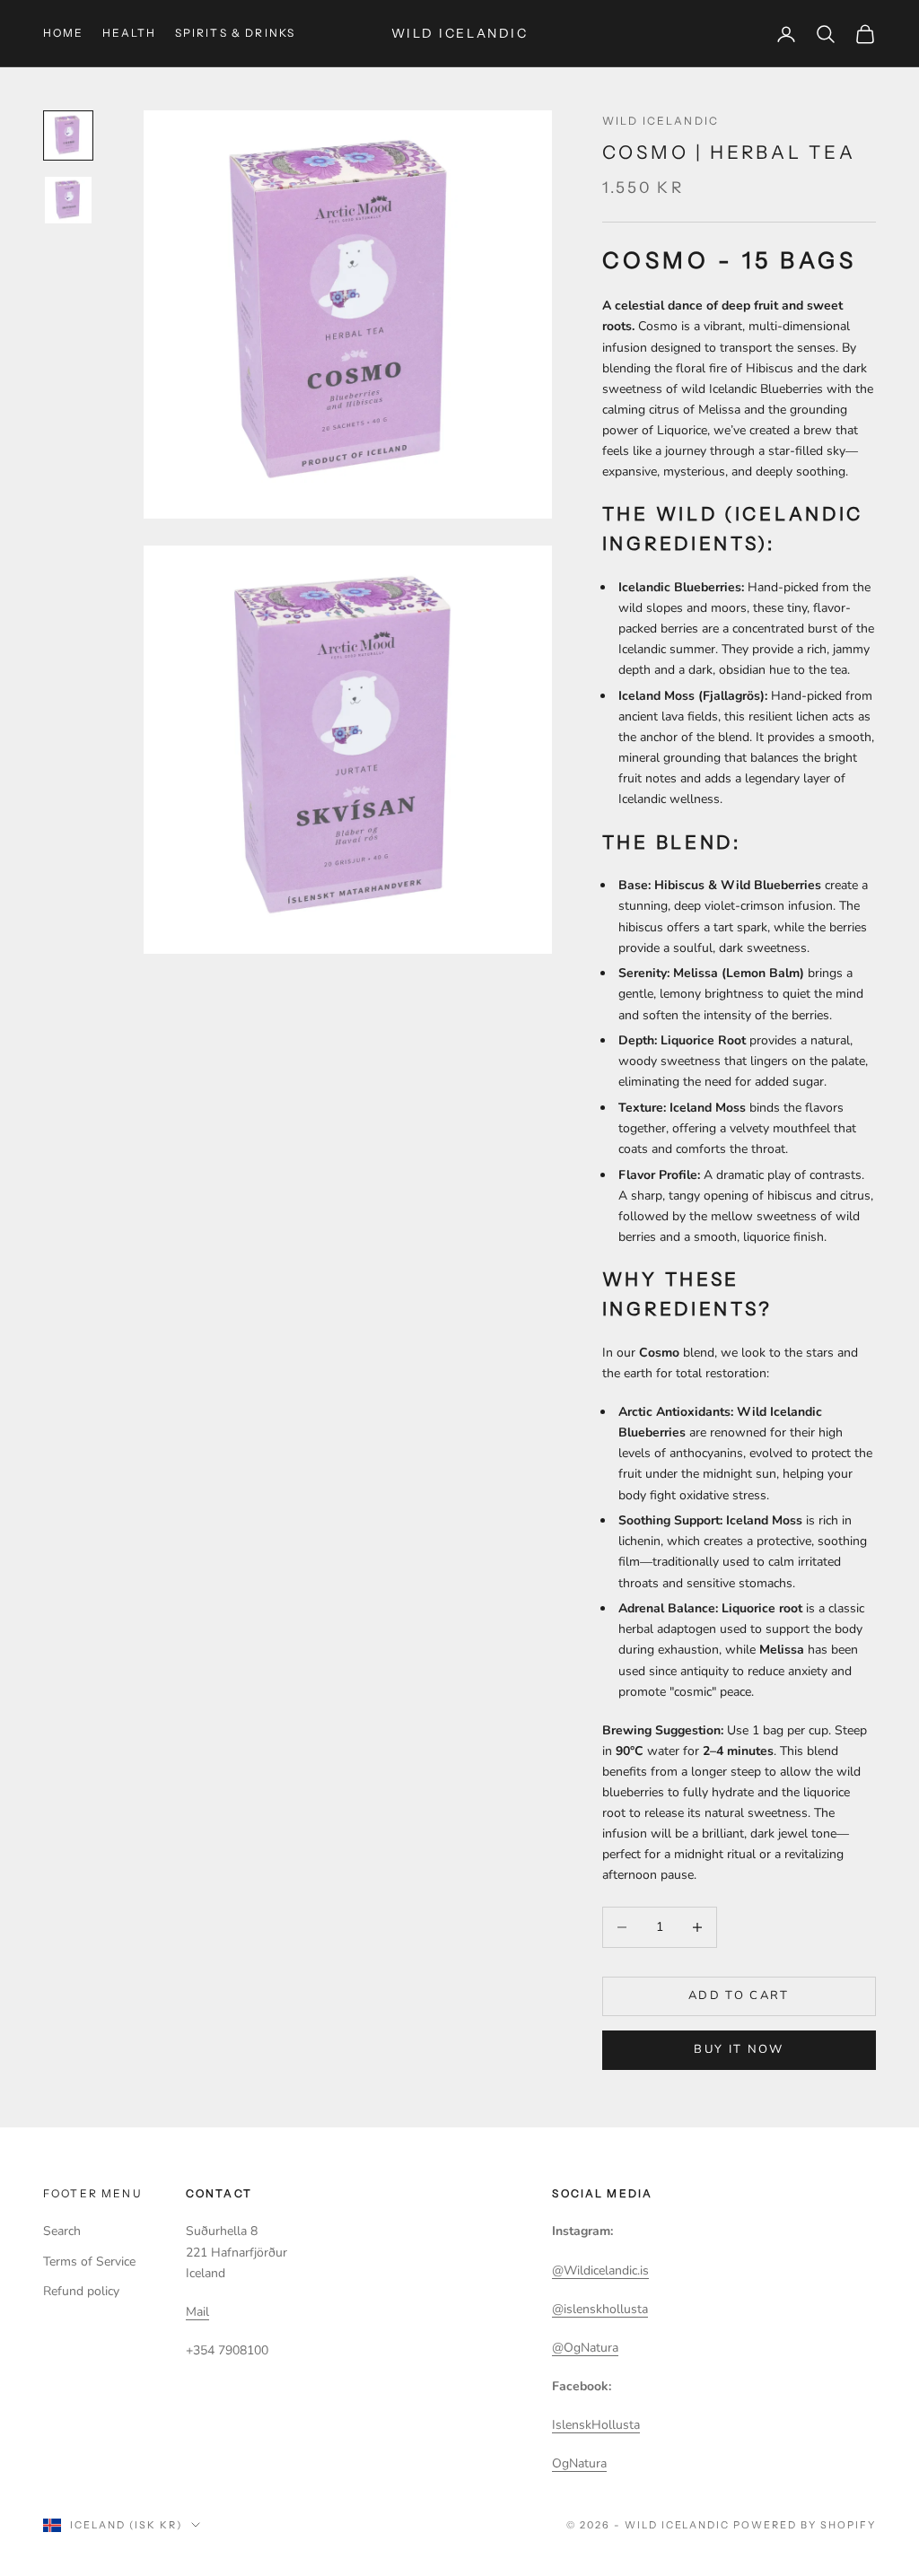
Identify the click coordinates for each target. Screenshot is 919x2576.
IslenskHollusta (596, 2425)
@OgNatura (585, 2348)
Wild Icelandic (661, 121)
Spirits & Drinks (236, 33)
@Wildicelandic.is (600, 2270)
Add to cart (739, 1995)
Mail (197, 2312)
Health (130, 33)
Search (62, 2231)
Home (64, 33)
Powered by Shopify (805, 2525)
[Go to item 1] (68, 135)
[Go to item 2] (68, 200)
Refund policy (81, 2291)
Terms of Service (89, 2262)
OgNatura (579, 2463)
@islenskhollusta (600, 2309)
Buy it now (739, 2049)
